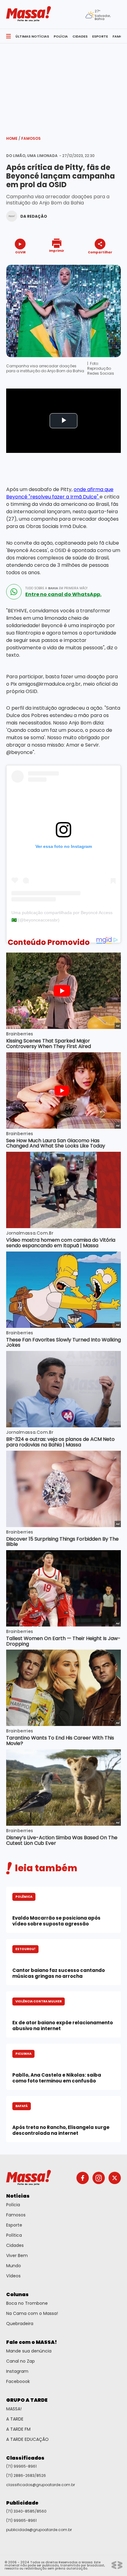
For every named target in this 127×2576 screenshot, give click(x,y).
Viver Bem (17, 2256)
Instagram (17, 2371)
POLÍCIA (61, 36)
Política (14, 2235)
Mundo (14, 2266)
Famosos (31, 138)
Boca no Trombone (27, 2303)
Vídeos (13, 2276)
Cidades (15, 2245)
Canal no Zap (20, 2361)
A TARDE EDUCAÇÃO (27, 2439)
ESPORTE (100, 36)
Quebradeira (20, 2324)
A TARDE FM (18, 2429)
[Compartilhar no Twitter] (98, 263)
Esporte (14, 2225)
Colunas (17, 2294)
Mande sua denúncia (29, 2351)
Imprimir (57, 250)
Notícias (18, 2196)
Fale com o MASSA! (32, 2342)
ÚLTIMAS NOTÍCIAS (32, 36)
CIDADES (80, 36)
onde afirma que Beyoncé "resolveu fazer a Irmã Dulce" (60, 493)
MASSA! (14, 2409)
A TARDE (15, 2419)
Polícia (13, 2205)
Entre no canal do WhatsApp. (63, 595)
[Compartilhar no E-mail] (107, 263)
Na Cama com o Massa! (32, 2313)
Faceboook (18, 2381)
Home (13, 138)
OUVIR (20, 252)
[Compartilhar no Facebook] (91, 264)
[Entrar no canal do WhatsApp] (14, 592)
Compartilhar (100, 252)
